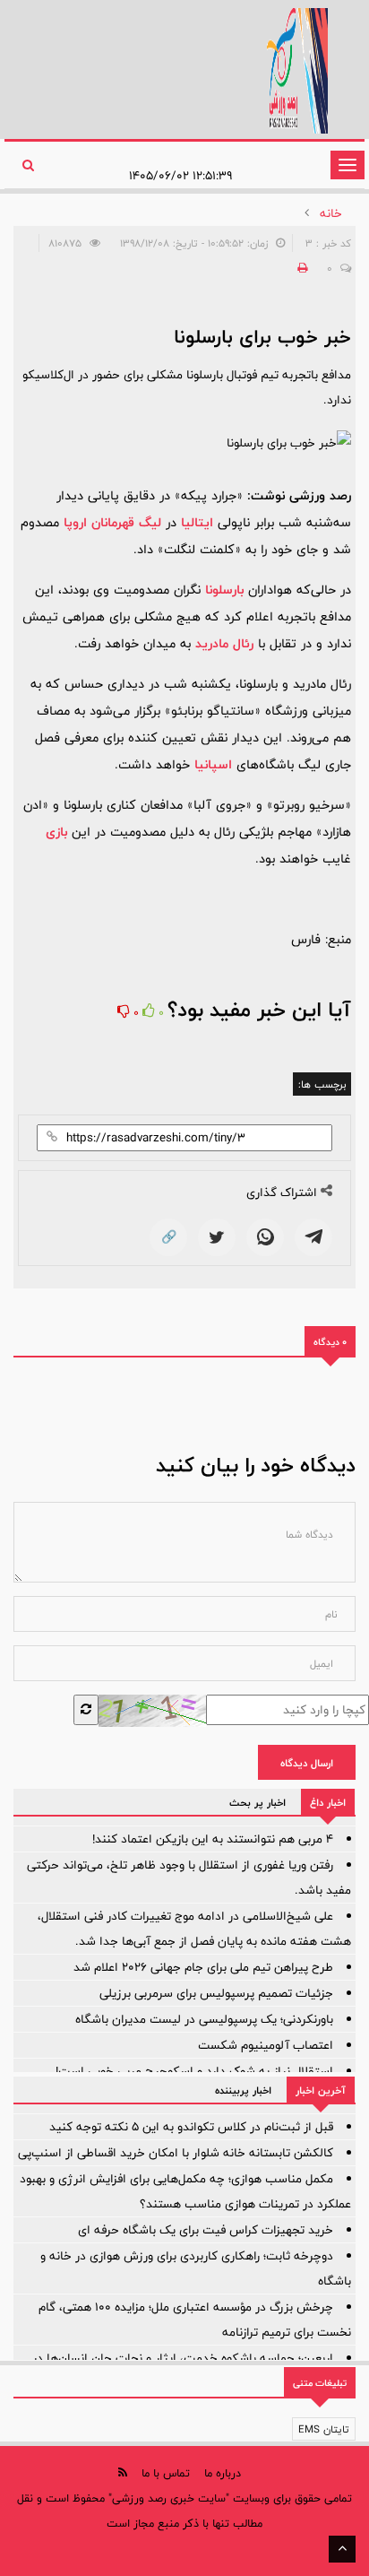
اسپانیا (213, 764)
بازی (56, 832)
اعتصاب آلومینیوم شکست (266, 2045)
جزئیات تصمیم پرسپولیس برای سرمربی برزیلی (216, 1993)
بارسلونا (224, 590)
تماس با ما (166, 2473)
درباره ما (223, 2473)
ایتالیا (197, 522)
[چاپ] (300, 268)
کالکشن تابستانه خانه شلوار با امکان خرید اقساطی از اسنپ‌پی (176, 2153)
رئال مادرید (224, 643)
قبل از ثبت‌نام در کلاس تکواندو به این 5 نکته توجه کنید (191, 2127)
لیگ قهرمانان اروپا (112, 522)
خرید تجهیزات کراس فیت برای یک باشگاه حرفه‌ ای (206, 2230)
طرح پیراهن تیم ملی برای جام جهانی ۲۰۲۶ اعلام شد (203, 1967)
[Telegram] (313, 1237)
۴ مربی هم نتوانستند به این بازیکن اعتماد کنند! (213, 1839)
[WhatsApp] (265, 1237)
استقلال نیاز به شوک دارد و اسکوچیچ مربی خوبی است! (194, 2071)
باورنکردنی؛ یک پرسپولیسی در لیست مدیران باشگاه (204, 2019)
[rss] (123, 2472)
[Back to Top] (342, 2549)
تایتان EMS (324, 2429)
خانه (331, 213)
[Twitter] (217, 1237)
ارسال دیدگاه (307, 1763)
